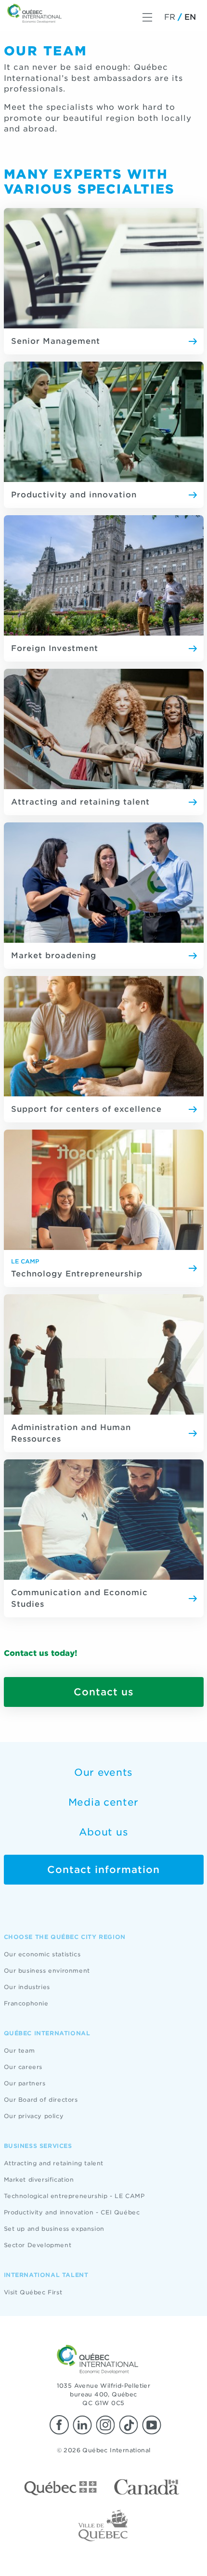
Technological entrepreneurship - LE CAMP (74, 2196)
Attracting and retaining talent (54, 2163)
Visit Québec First (33, 2292)
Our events (103, 1772)
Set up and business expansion (54, 2229)
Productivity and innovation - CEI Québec (72, 2212)
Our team (19, 2050)
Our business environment (47, 1971)
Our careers (23, 2067)
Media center (103, 1802)
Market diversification (39, 2179)
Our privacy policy (34, 2116)
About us (104, 1832)
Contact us (104, 1692)
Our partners (25, 2083)
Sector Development (38, 2245)
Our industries (27, 1987)
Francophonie (26, 2003)
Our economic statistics (42, 1954)
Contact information (103, 1870)
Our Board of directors (41, 2100)
